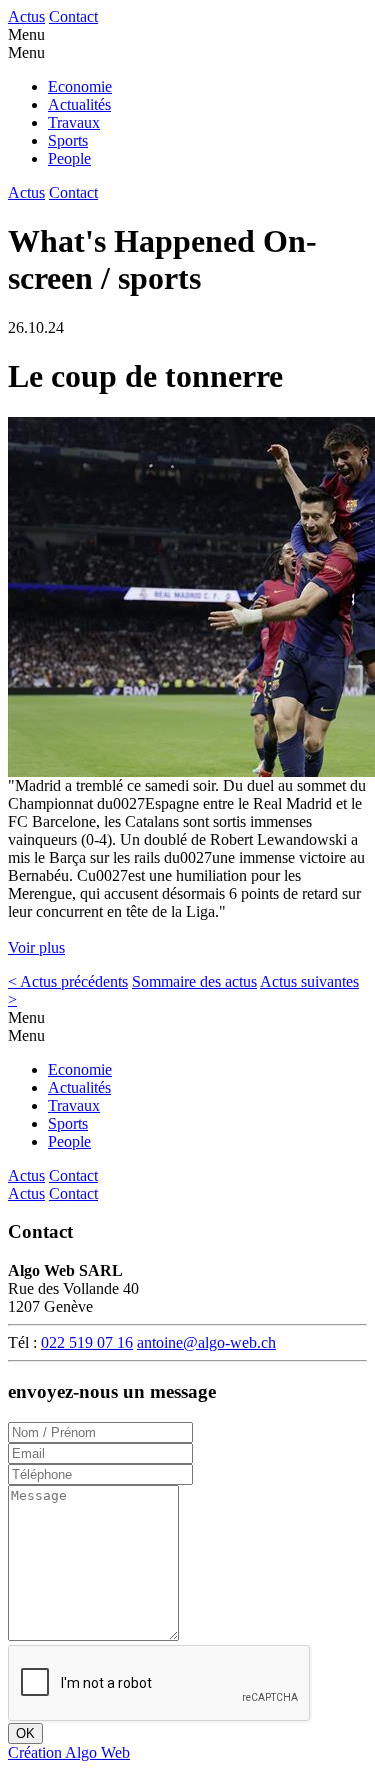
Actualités (79, 104)
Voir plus (36, 947)
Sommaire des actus (194, 981)
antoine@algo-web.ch (206, 1342)
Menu (26, 34)
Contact (73, 16)
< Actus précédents (68, 981)
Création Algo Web (69, 1752)
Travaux (74, 122)
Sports (68, 140)
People (69, 158)
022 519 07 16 (87, 1342)
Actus (26, 16)
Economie (80, 86)
